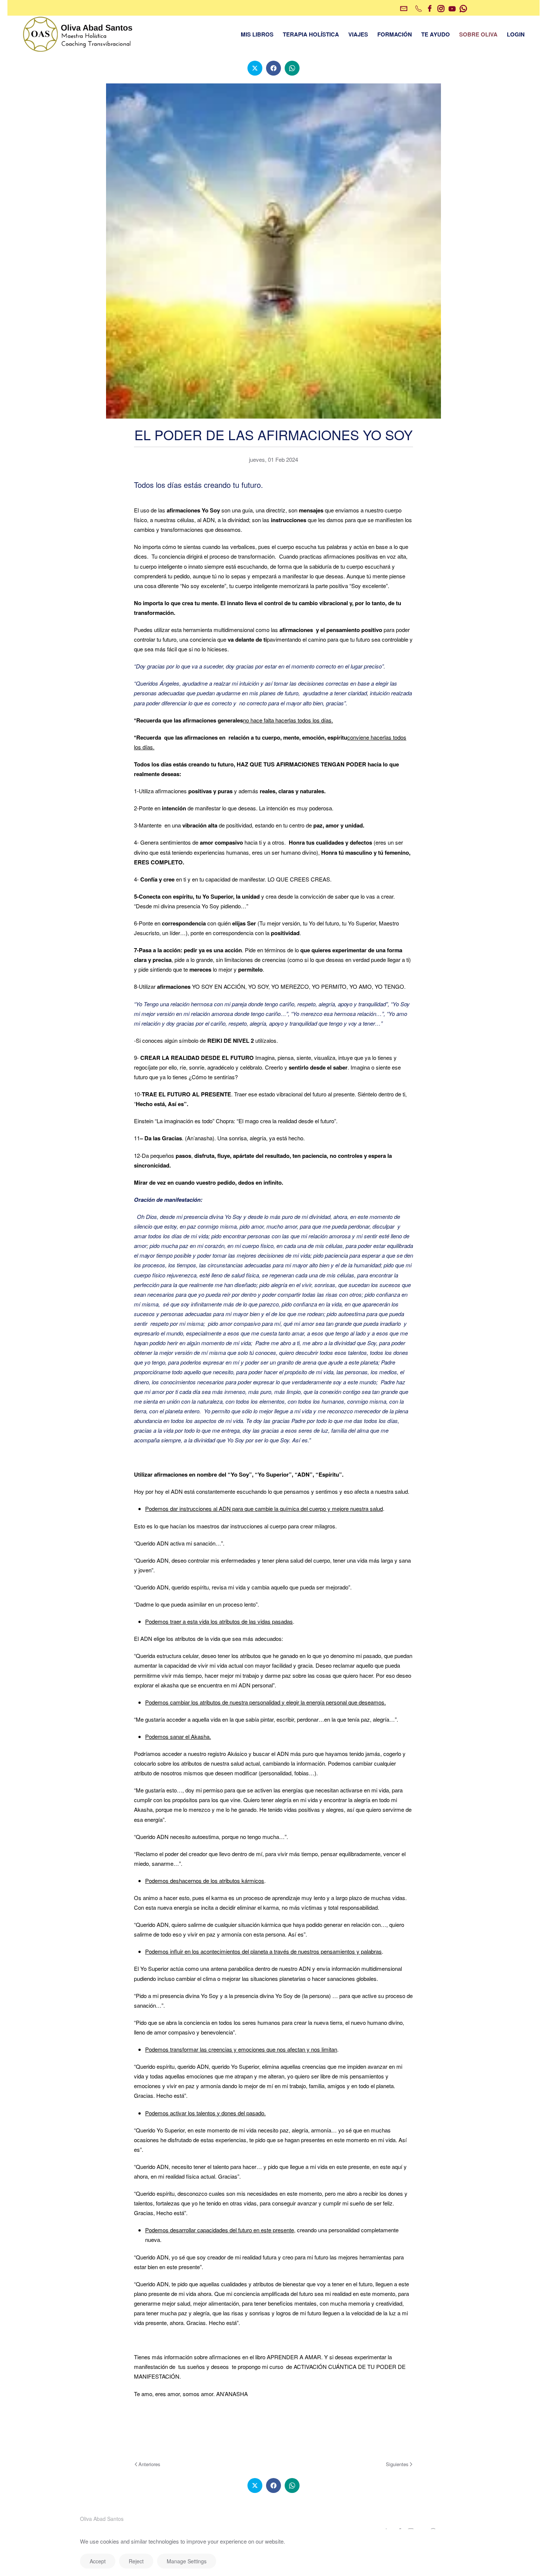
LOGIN (516, 34)
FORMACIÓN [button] (395, 34)
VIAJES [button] (358, 34)
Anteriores (149, 2464)
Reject (136, 2561)
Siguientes (397, 2464)
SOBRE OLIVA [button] (478, 34)
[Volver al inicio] (78, 34)
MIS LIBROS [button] (257, 34)
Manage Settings (187, 2561)
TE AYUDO (436, 34)
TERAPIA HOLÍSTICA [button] (311, 34)
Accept (98, 2561)
